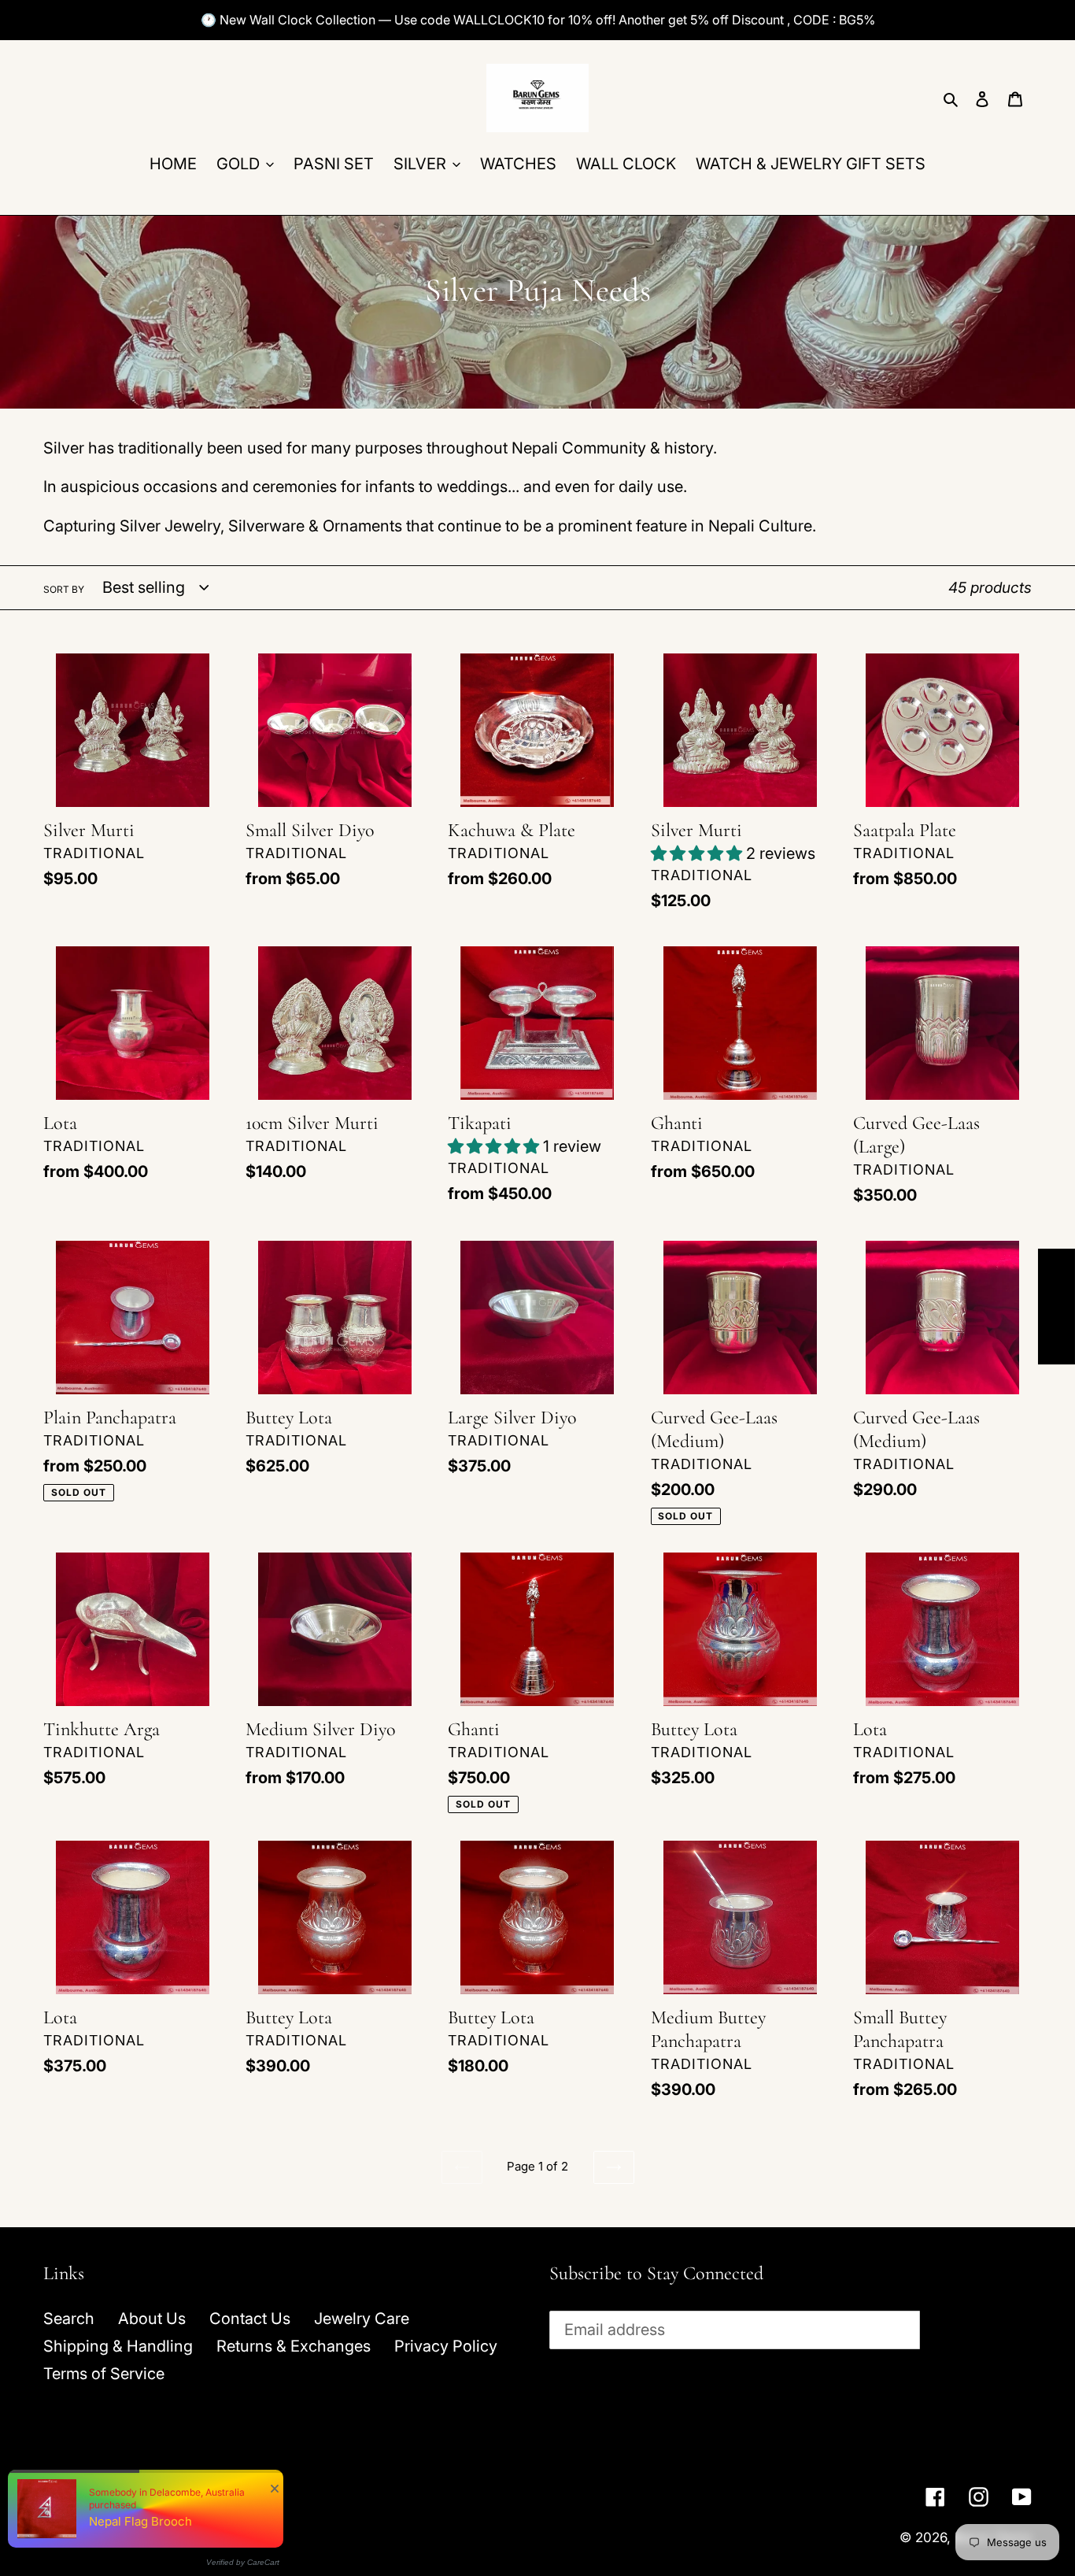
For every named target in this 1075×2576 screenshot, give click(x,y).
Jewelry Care (362, 2319)
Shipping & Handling (118, 2346)
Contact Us (250, 2319)
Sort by (64, 589)
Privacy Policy (446, 2346)
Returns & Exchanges (294, 2346)
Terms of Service (104, 2374)
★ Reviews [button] (1057, 1307)
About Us (152, 2319)
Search (69, 2319)
